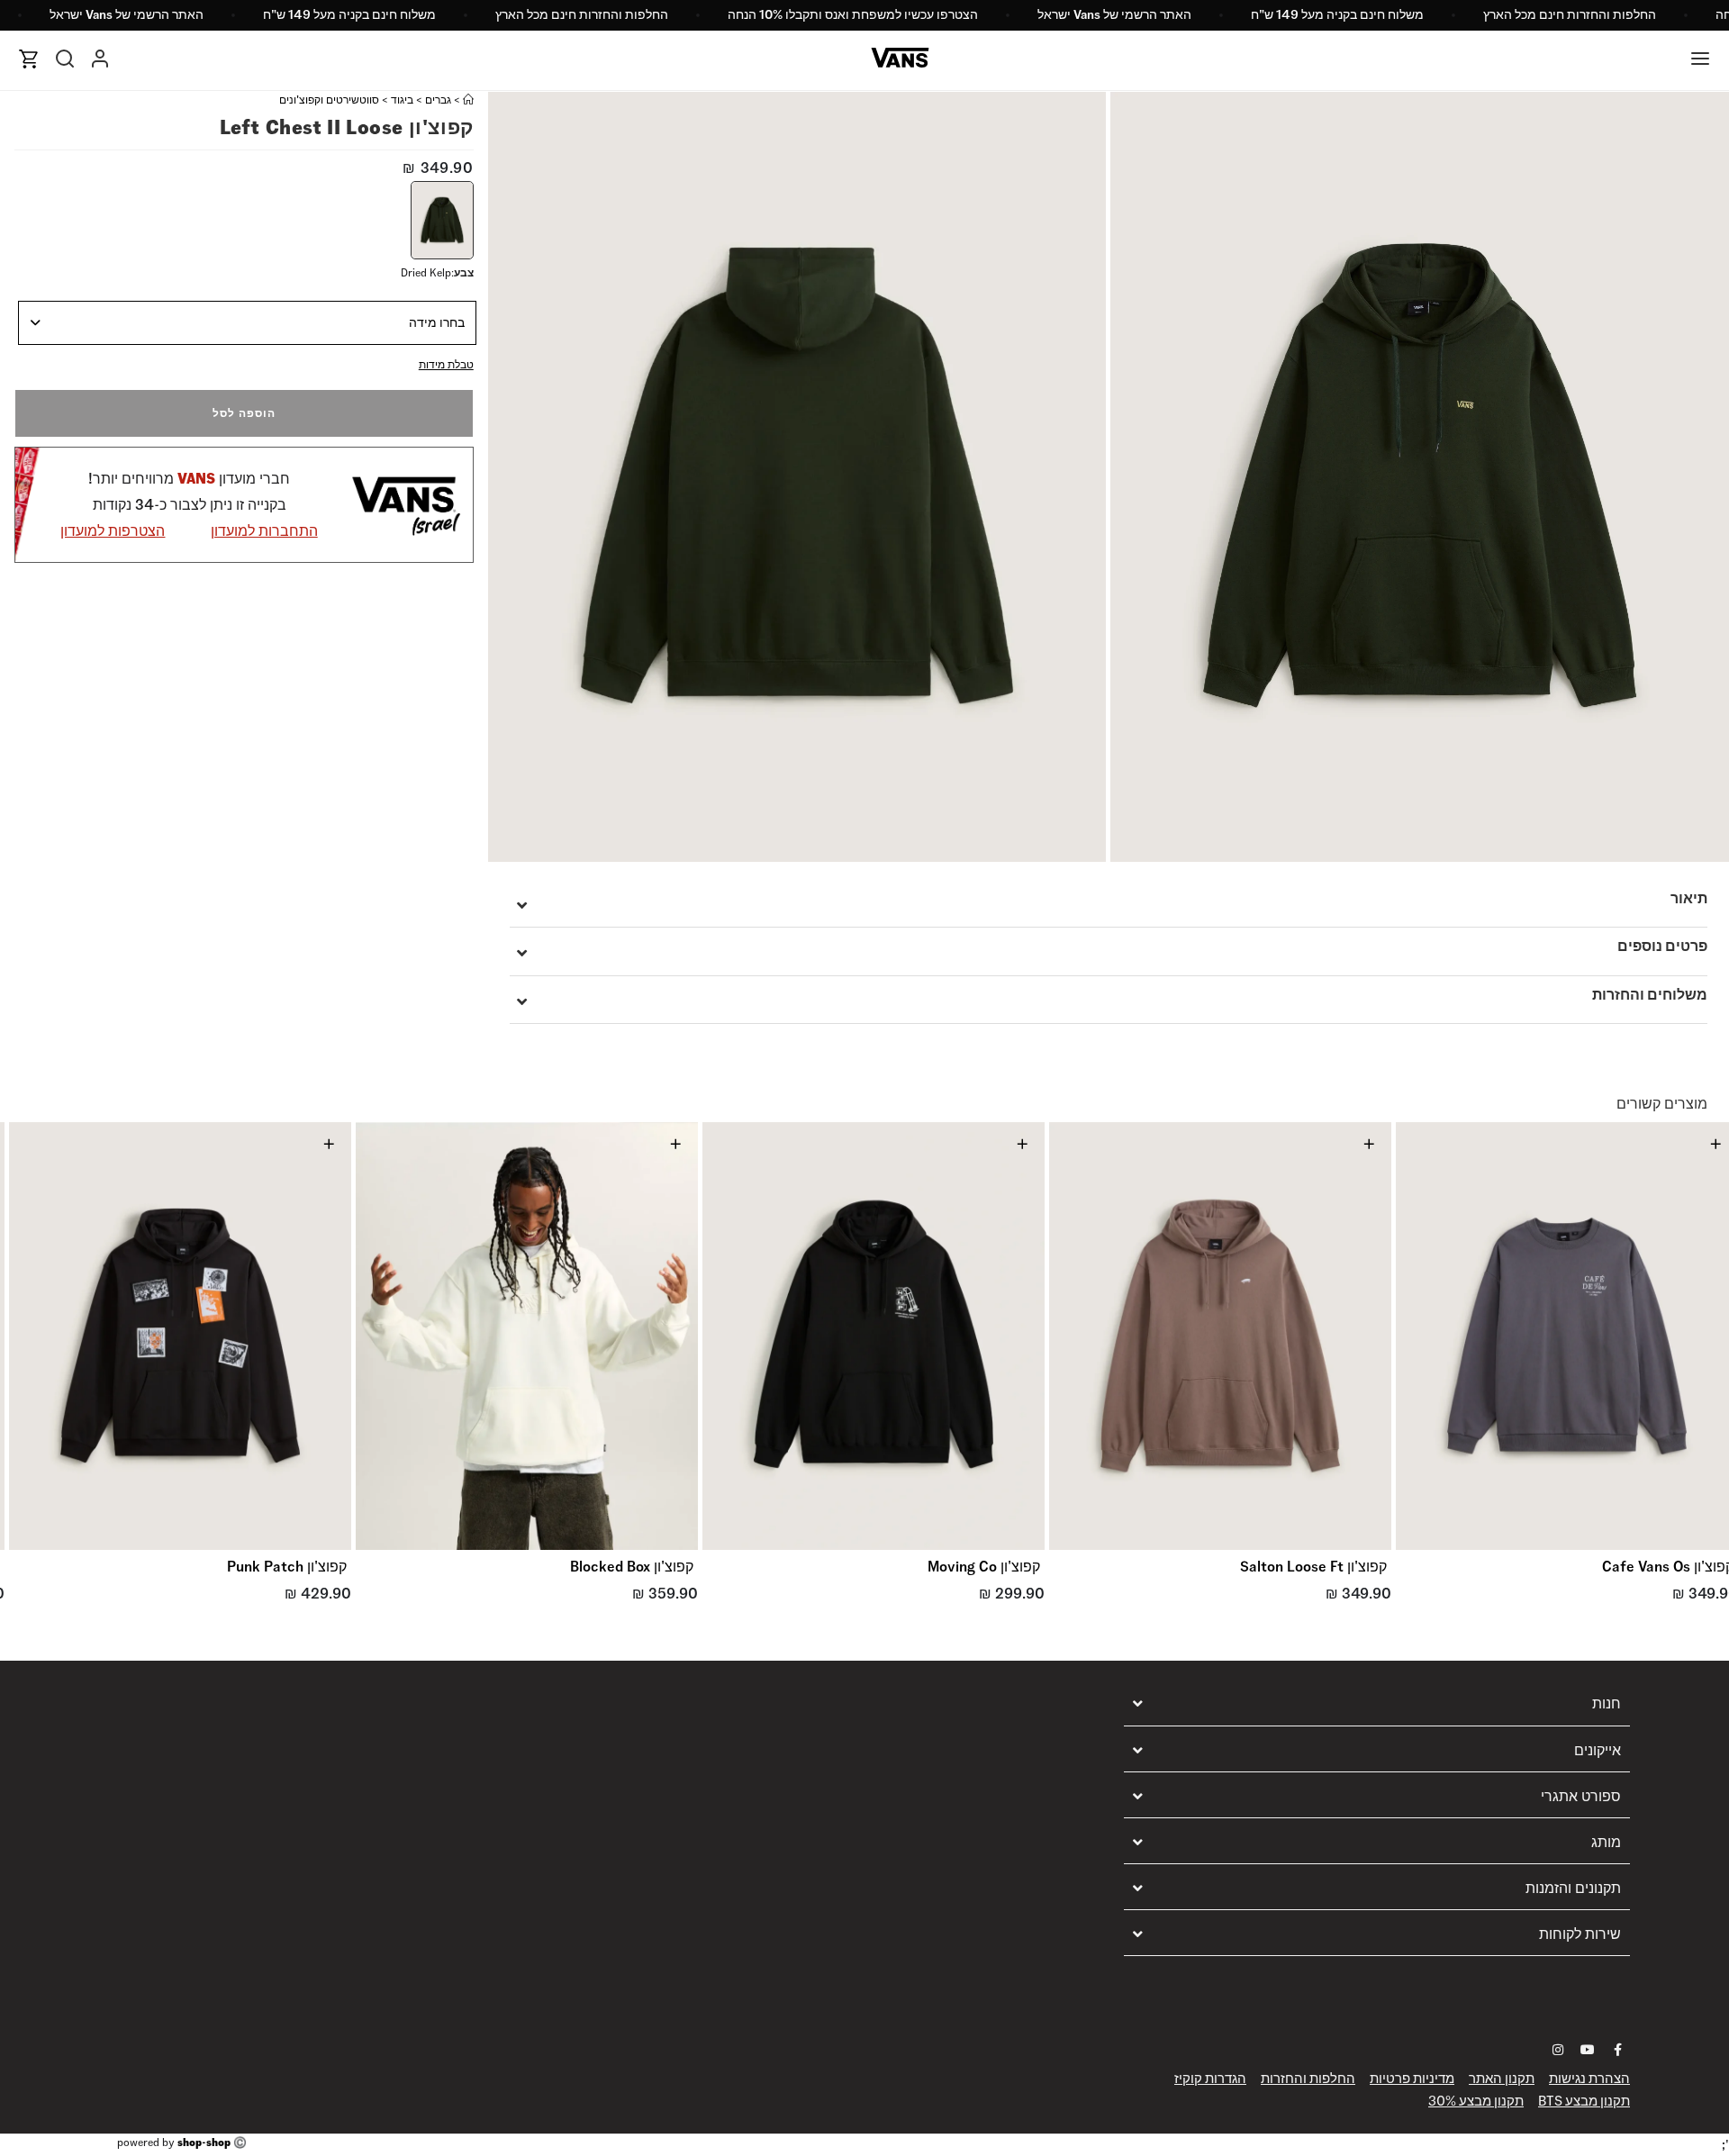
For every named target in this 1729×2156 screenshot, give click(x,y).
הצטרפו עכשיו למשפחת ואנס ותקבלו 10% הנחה (853, 14)
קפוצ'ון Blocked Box (632, 1567)
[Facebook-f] (1617, 2050)
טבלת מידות (446, 364)
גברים (438, 100)
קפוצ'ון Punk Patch (287, 1567)
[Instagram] (1558, 2050)
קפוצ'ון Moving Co (984, 1567)
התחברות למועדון (264, 531)
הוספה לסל (244, 413)
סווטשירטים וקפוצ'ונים (329, 100)
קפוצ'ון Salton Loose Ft (1313, 1567)
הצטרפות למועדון (113, 531)
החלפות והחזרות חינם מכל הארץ (1570, 14)
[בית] (468, 100)
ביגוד (402, 100)
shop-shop (204, 2142)
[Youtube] (1588, 2050)
